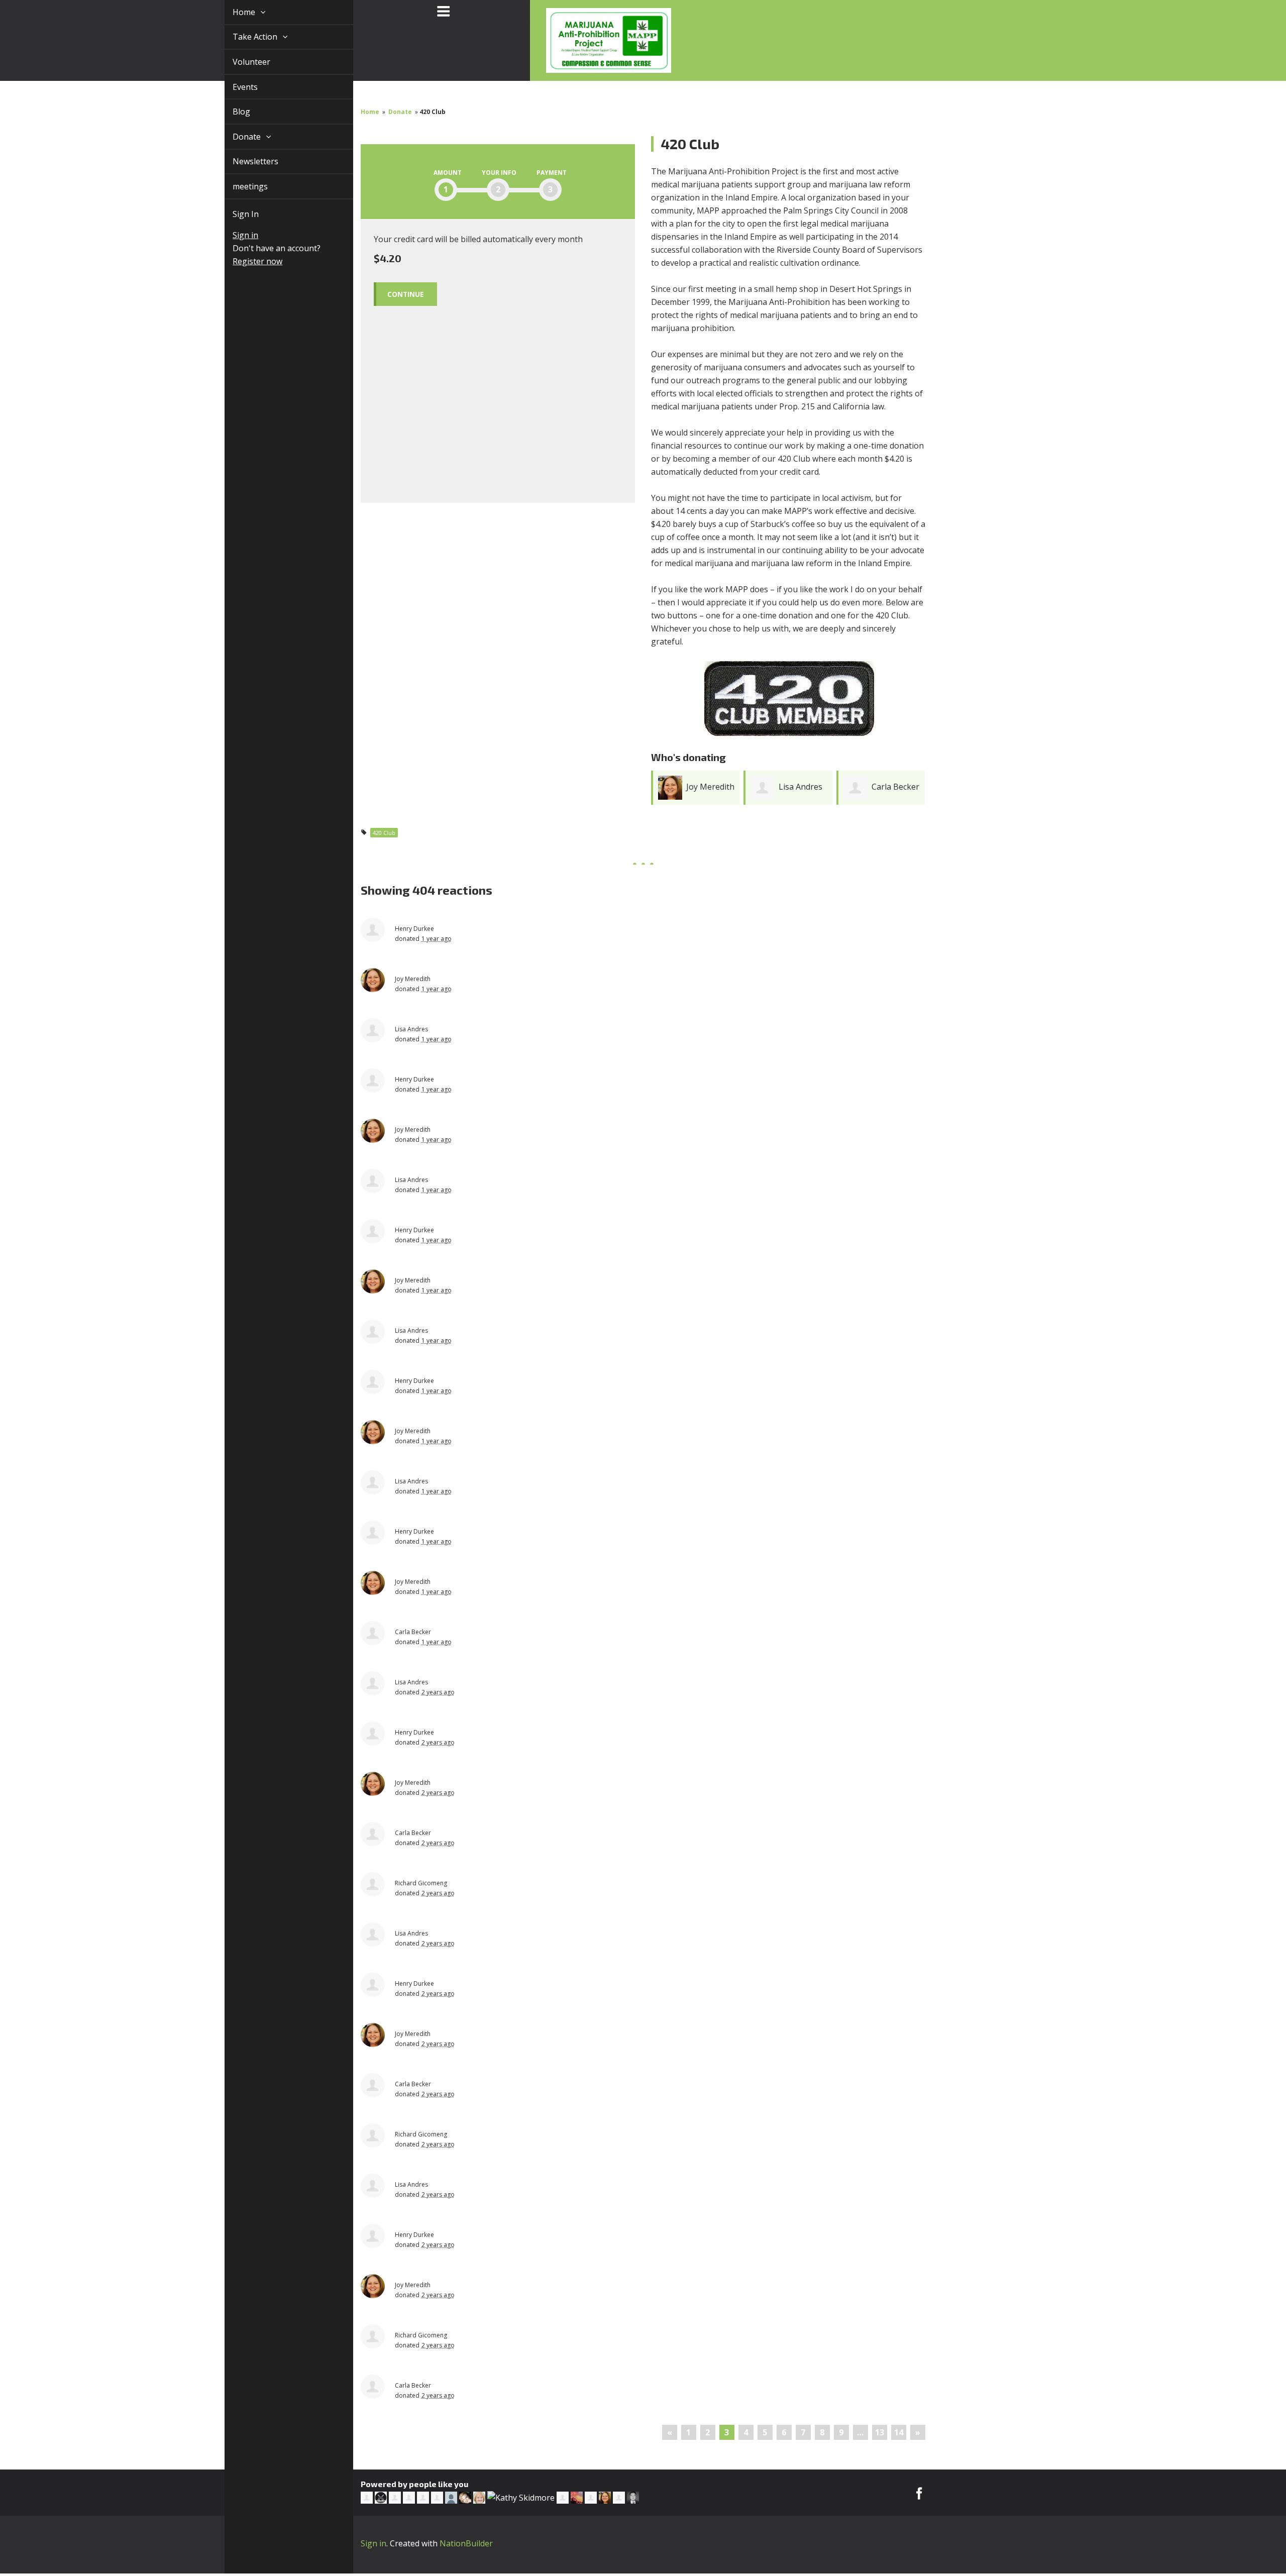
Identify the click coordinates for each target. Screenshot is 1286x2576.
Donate (236, 137)
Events (234, 87)
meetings (239, 186)
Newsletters (244, 161)
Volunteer (240, 62)
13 (880, 2432)
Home (233, 12)
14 (899, 2432)
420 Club (384, 833)
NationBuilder (466, 2543)
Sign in (234, 235)
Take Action (244, 37)
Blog (230, 112)
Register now (246, 261)
